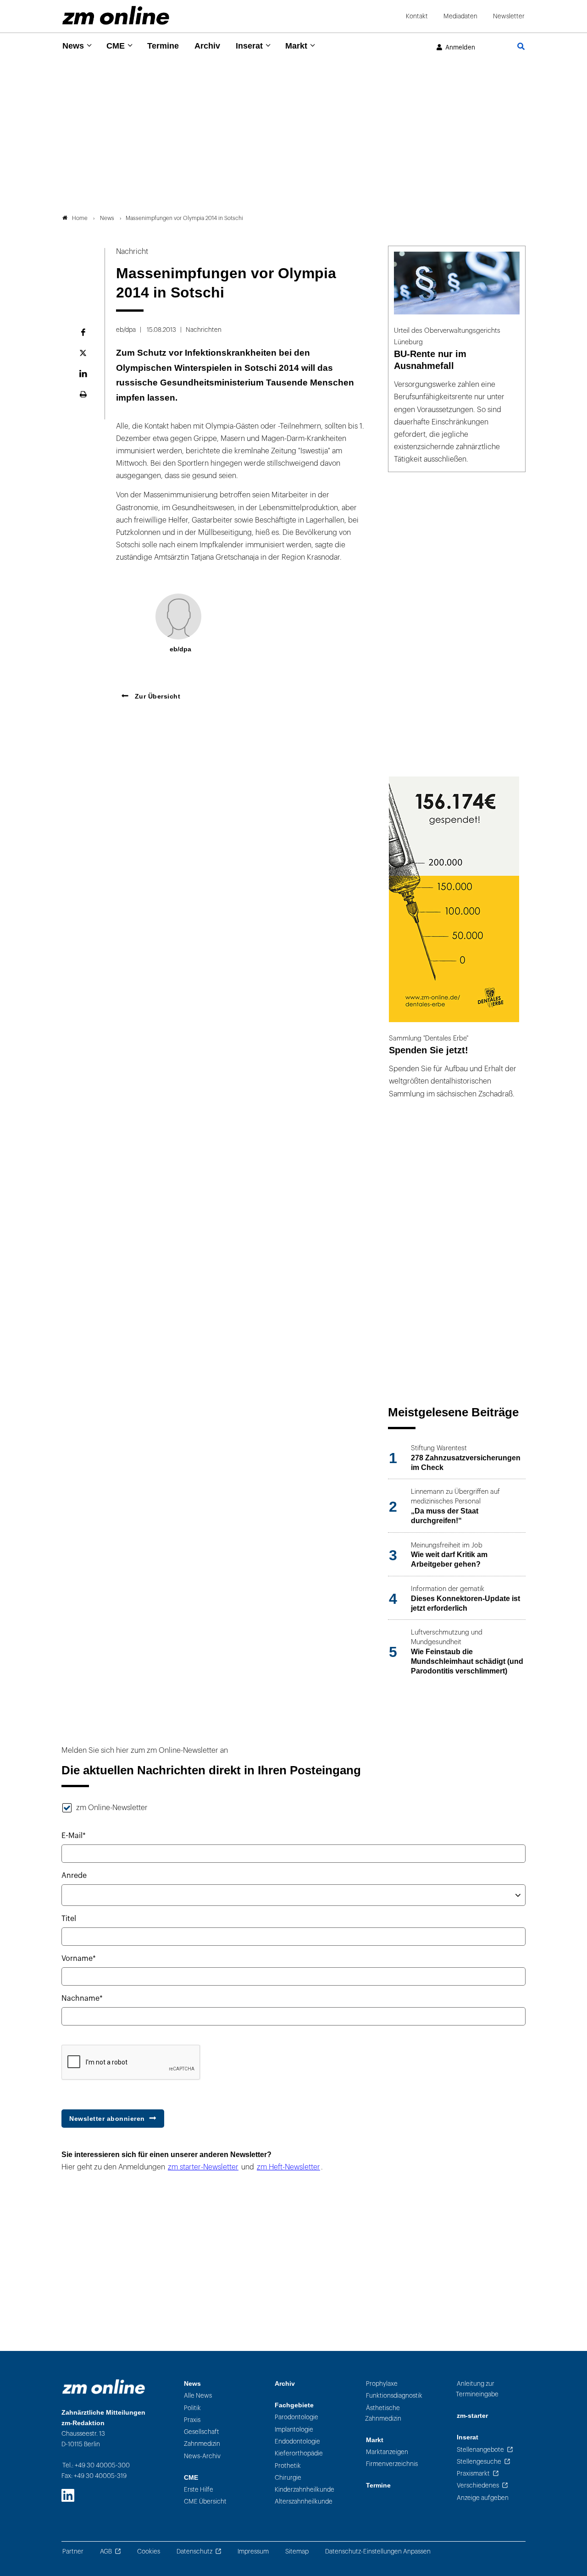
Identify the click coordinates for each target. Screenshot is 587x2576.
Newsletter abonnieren (107, 2119)
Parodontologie (296, 2417)
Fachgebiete (294, 2405)
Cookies (149, 2551)
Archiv (207, 46)
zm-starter (472, 2416)
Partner (73, 2551)
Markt (296, 46)
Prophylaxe (382, 2384)
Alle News (198, 2396)
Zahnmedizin (202, 2444)
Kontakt (417, 16)
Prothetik (288, 2466)
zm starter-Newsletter (203, 2167)
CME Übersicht (205, 2502)
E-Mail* (74, 1836)
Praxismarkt (473, 2474)
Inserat (249, 46)
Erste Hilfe (199, 2490)
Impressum (253, 2551)
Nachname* (82, 1998)
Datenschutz (194, 2551)
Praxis (192, 2420)
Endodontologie (297, 2441)
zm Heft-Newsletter (288, 2167)
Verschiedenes (478, 2485)
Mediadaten (460, 16)
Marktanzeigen (387, 2452)
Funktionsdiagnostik (394, 2396)
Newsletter (509, 16)
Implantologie (294, 2430)
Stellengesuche (479, 2462)
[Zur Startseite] (116, 15)
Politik (192, 2408)
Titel (69, 1919)
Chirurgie (288, 2478)
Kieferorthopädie (299, 2453)
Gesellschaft (202, 2432)
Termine (163, 46)
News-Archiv (202, 2456)
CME (116, 46)
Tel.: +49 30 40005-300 (96, 2465)
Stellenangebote (480, 2450)
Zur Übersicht (156, 696)
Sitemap (297, 2551)
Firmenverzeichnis (392, 2464)
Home (80, 218)
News (73, 46)
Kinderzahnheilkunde (305, 2490)
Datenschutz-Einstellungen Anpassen (378, 2551)
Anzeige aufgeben (483, 2498)
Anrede (74, 1876)
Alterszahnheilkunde (304, 2502)
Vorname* (79, 1959)
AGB (106, 2551)
